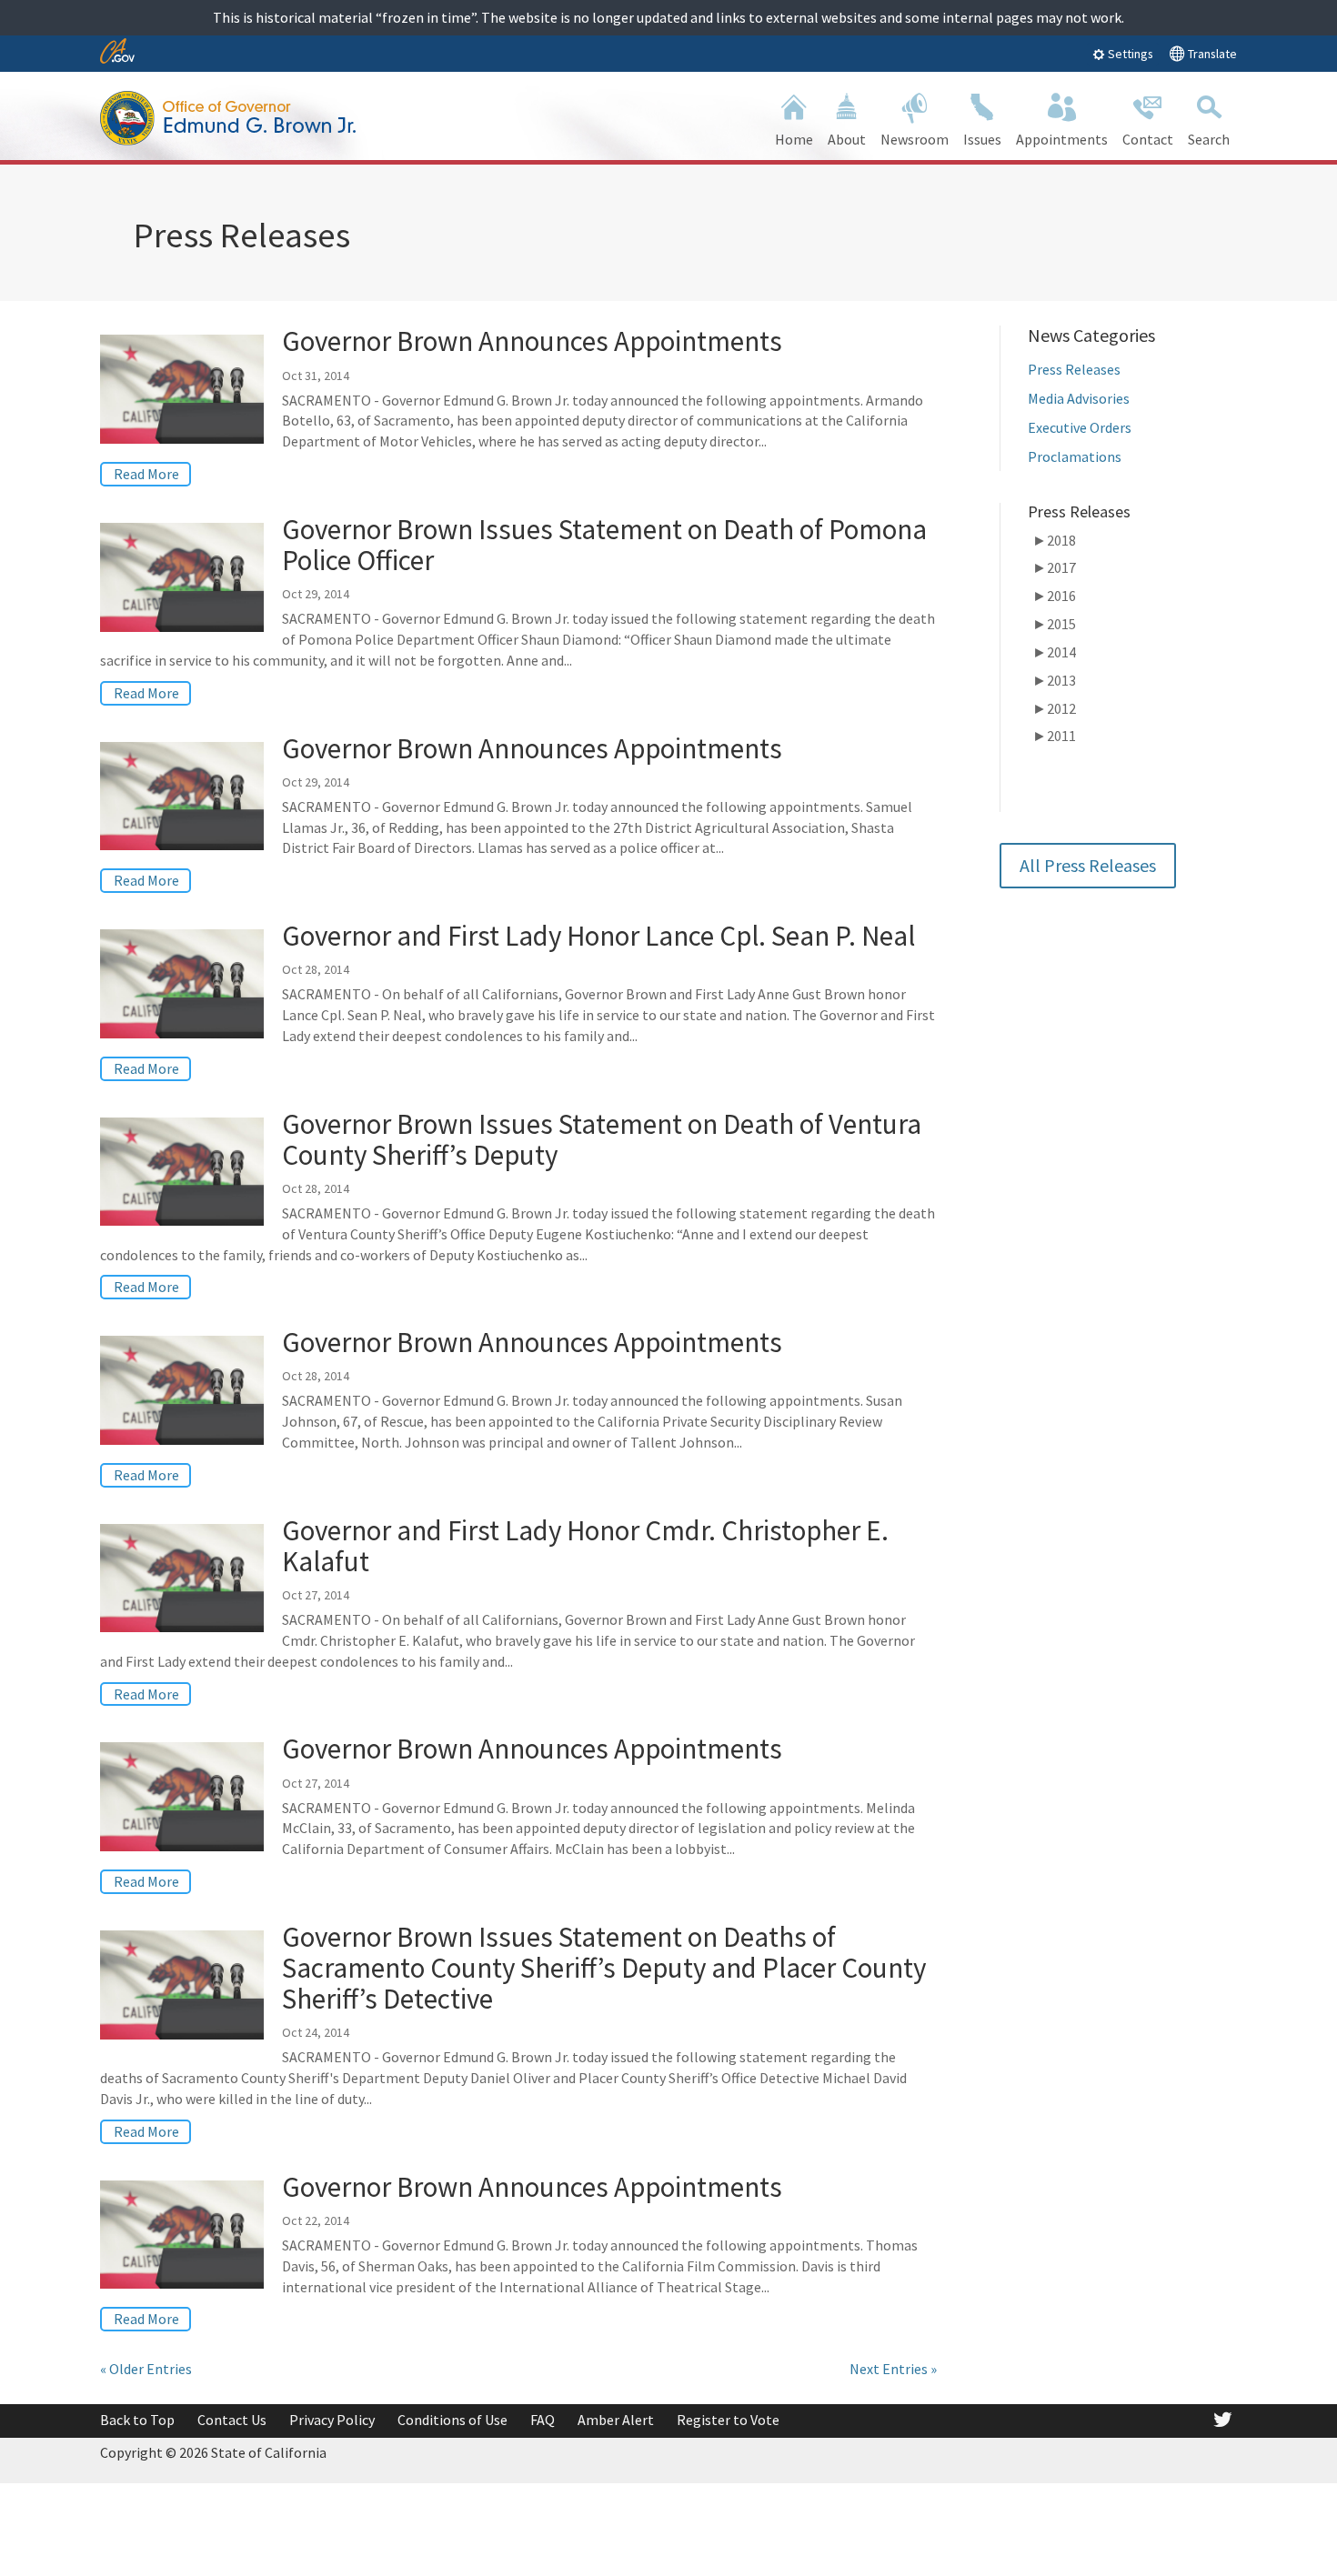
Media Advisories (1079, 398)
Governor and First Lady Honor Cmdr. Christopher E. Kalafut (585, 1545)
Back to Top (137, 2420)
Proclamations (1075, 456)
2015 (1054, 624)
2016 (1054, 596)
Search (1209, 139)
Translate (1211, 54)
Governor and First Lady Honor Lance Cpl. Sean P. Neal (598, 935)
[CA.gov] (117, 52)
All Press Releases (1088, 865)
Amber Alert (616, 2420)
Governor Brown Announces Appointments (532, 341)
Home (794, 139)
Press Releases (1074, 369)
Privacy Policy (332, 2420)
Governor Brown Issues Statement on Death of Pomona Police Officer (604, 544)
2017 (1054, 567)
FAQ (543, 2420)
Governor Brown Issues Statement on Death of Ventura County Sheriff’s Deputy (602, 1139)
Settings (1129, 54)
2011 (1054, 736)
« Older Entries (146, 2369)
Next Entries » (893, 2369)
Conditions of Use (452, 2420)
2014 (1054, 652)
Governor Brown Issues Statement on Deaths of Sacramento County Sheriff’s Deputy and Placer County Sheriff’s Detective (604, 1967)
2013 (1054, 680)
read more (146, 474)
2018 (1054, 540)
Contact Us (232, 2420)
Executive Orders (1080, 427)
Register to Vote (728, 2420)
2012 (1054, 708)
